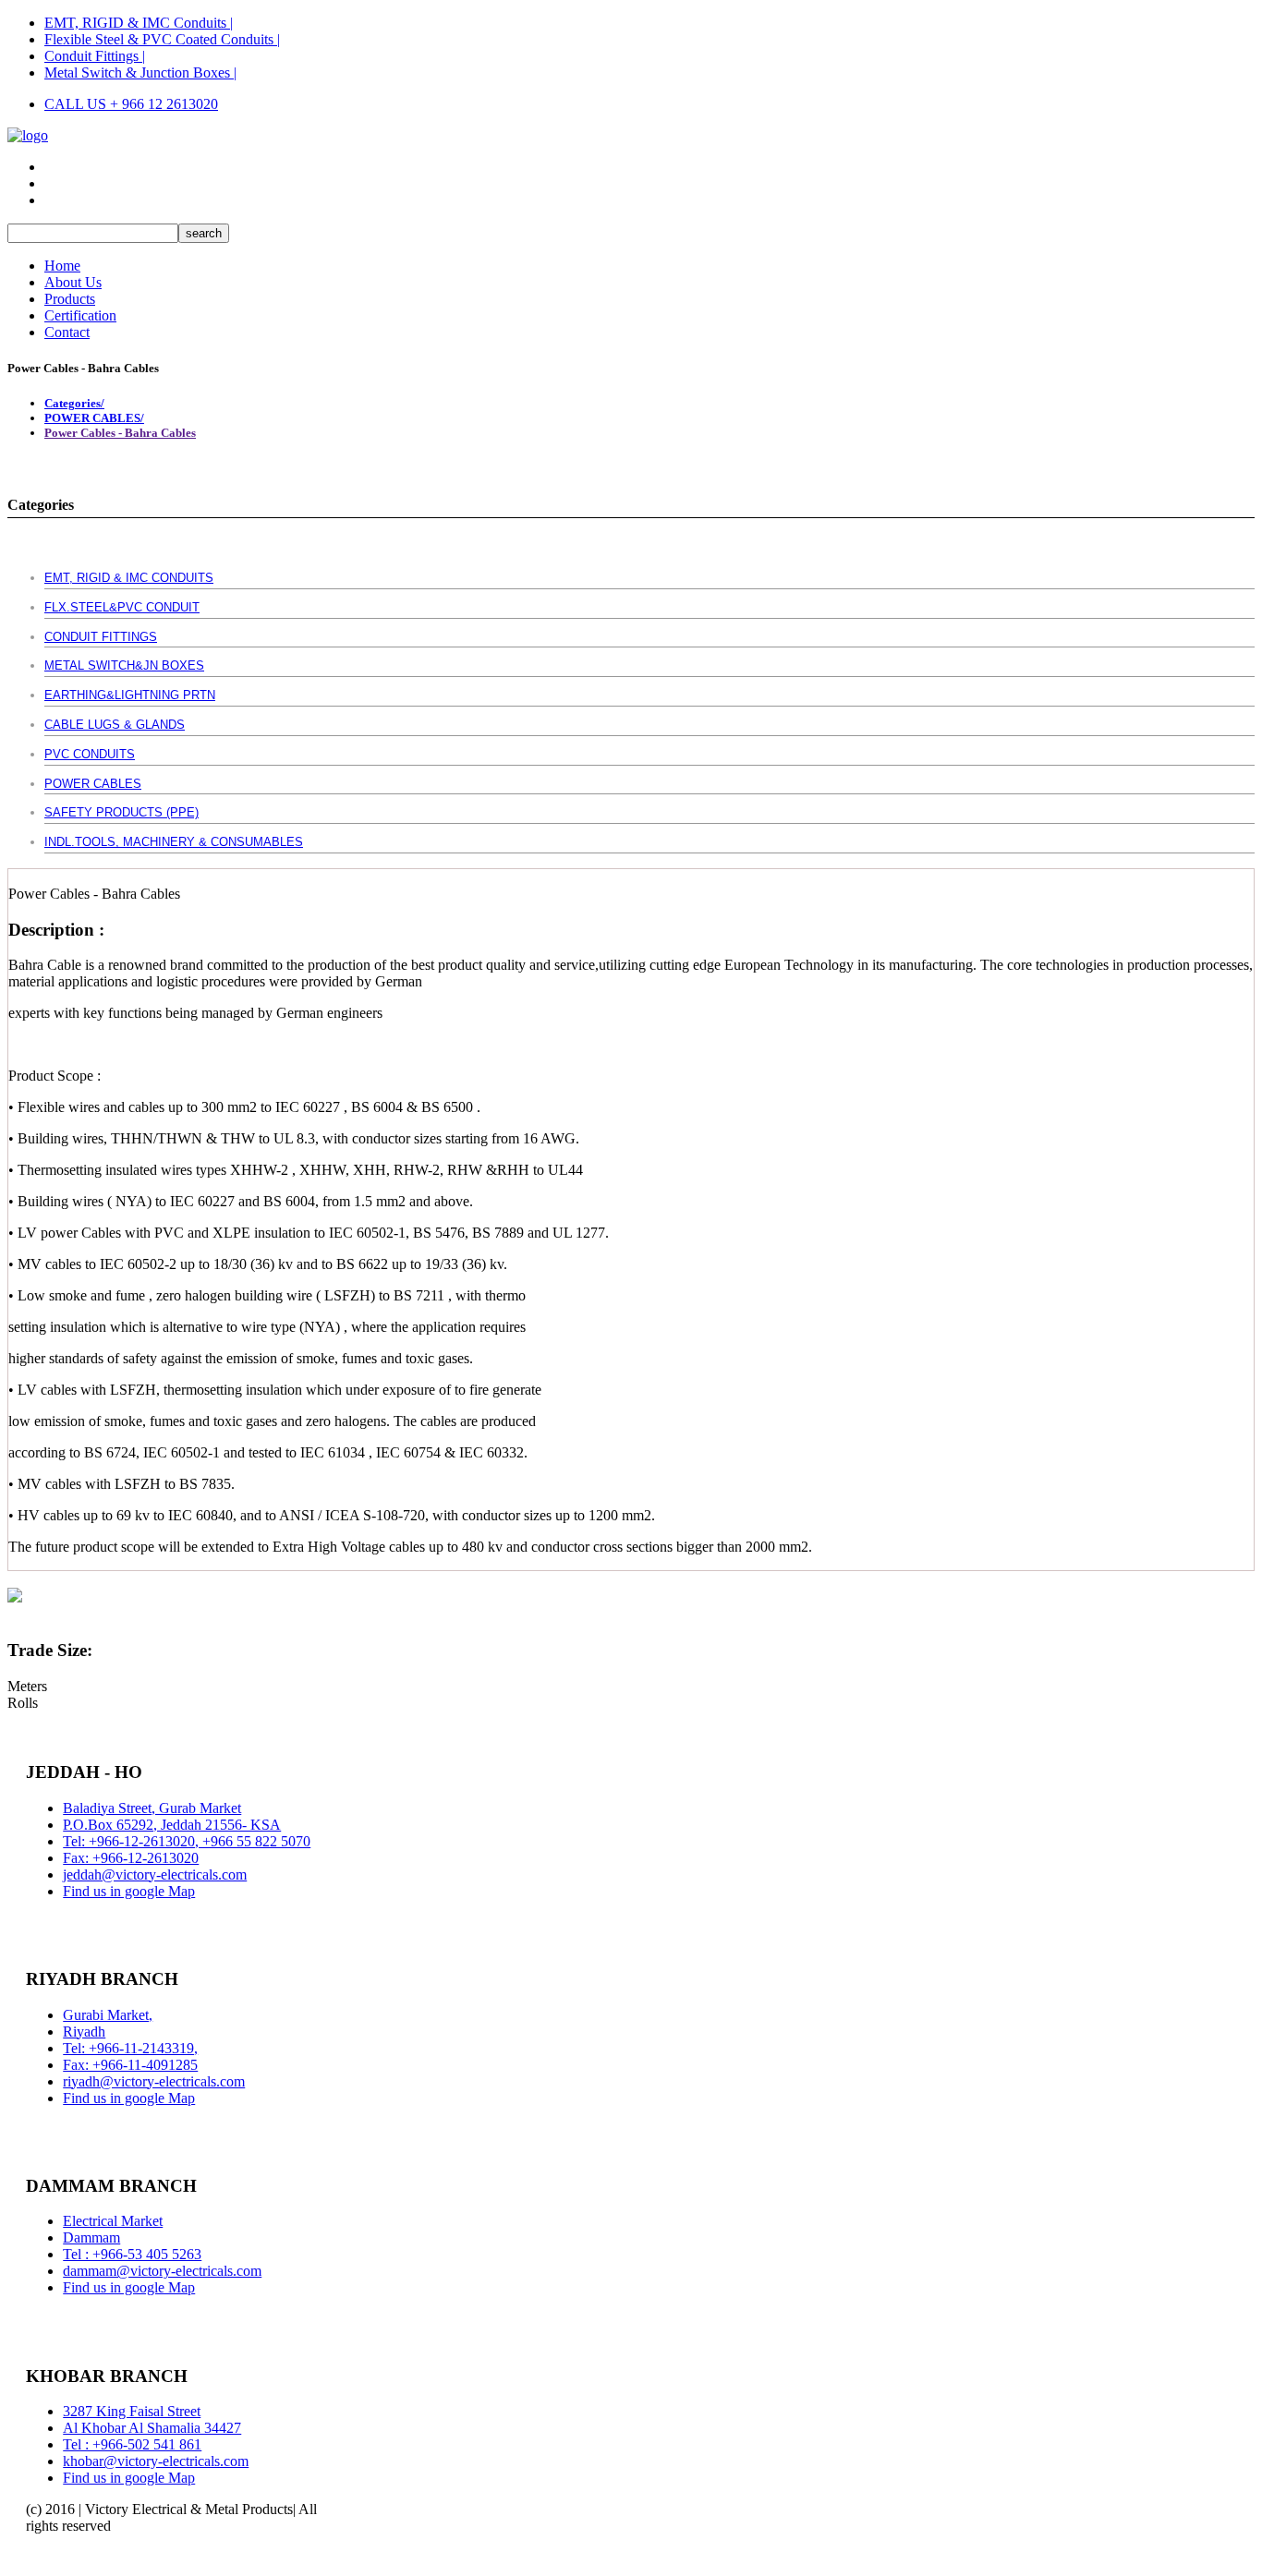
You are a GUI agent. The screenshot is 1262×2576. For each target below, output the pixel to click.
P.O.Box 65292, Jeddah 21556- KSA (172, 1825)
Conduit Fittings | (95, 56)
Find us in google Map (129, 1891)
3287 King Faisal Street (132, 2411)
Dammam (91, 2237)
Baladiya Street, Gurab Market (152, 1808)
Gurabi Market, (108, 2015)
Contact (67, 332)
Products (70, 299)
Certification (80, 315)
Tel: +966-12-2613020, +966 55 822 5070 (187, 1841)
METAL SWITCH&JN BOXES (124, 665)
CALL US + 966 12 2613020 (131, 104)
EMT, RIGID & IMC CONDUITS (129, 578)
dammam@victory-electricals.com (162, 2271)
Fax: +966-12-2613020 (131, 1858)
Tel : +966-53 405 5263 (132, 2254)
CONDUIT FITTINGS (101, 637)
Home (62, 266)
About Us (73, 282)
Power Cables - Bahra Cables (120, 433)
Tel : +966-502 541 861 (132, 2444)
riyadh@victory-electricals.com (154, 2081)
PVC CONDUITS (90, 754)
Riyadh (84, 2032)
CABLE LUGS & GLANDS (115, 725)
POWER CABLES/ (94, 418)
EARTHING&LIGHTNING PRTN (130, 695)
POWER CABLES (93, 784)
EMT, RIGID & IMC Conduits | (139, 23)
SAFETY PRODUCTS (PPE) (121, 812)
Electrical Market (113, 2221)
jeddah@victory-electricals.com (155, 1875)
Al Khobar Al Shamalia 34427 (152, 2428)
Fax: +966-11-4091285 (130, 2065)
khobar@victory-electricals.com (156, 2461)
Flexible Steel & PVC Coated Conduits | (162, 39)
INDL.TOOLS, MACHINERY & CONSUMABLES (174, 842)
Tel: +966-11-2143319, (130, 2048)
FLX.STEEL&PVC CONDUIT (122, 607)
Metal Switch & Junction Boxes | (140, 73)
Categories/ (74, 403)
